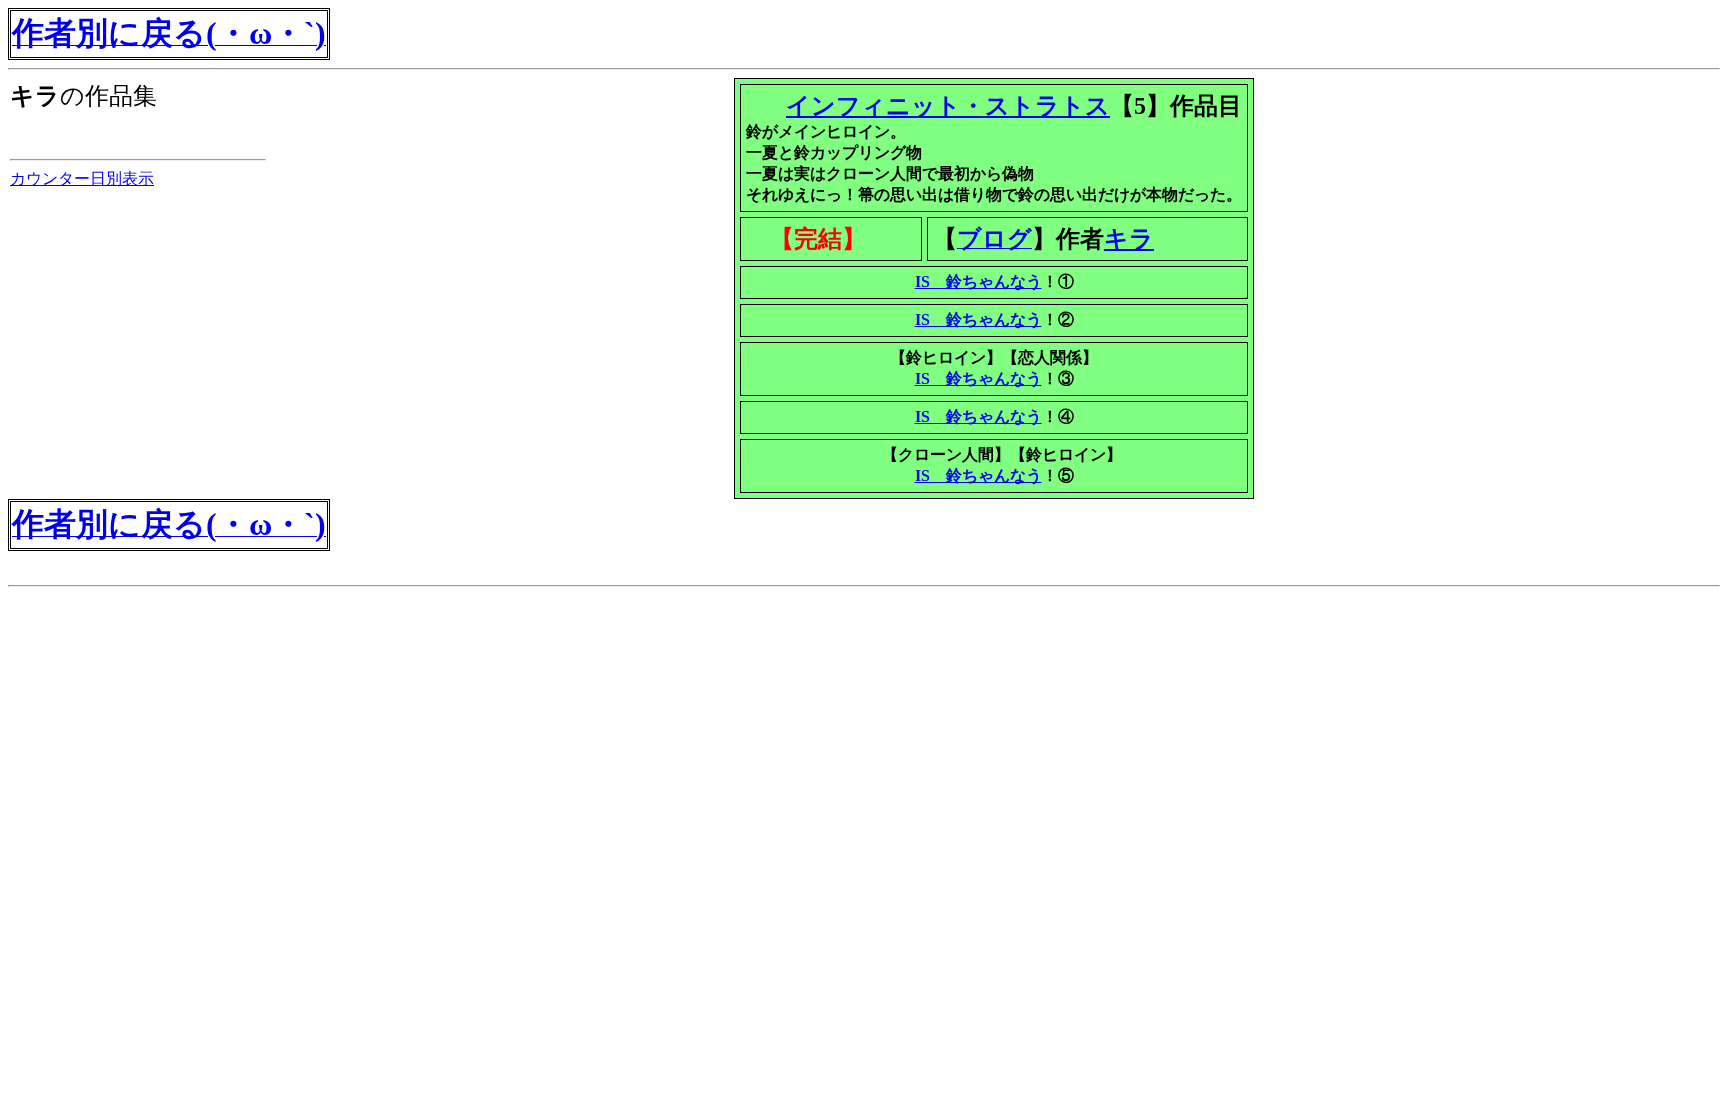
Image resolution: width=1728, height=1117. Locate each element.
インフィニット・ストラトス (948, 106)
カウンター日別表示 (82, 178)
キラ (1129, 239)
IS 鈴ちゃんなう (978, 281)
